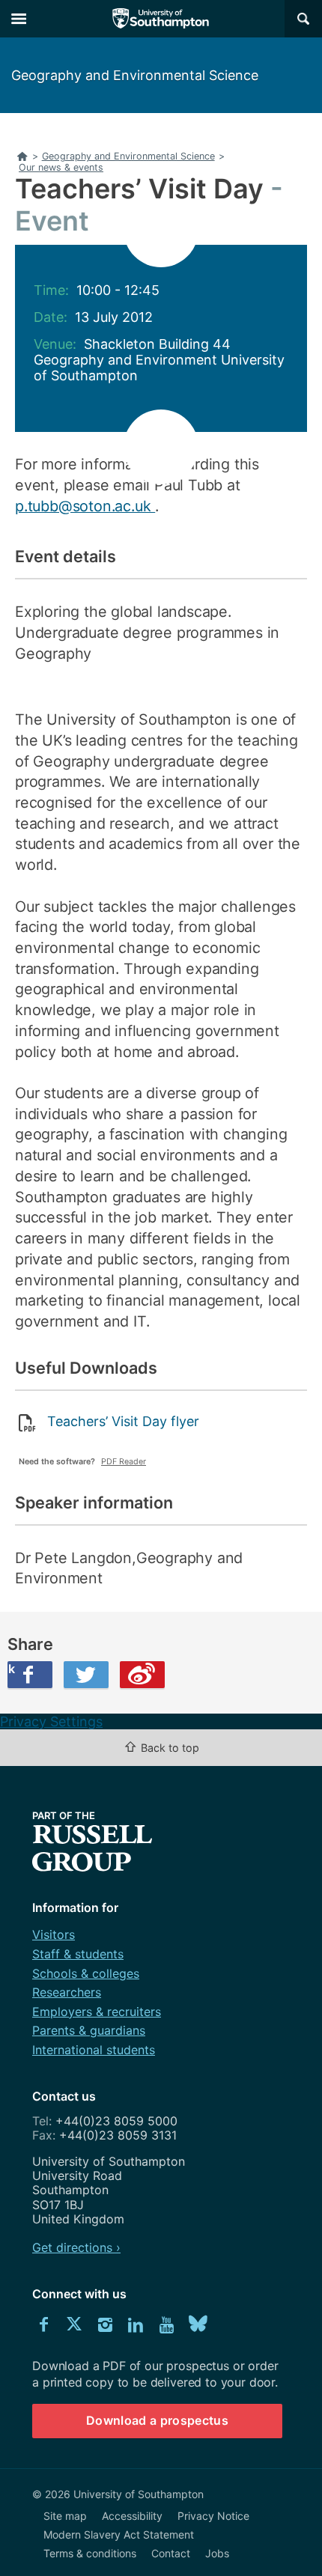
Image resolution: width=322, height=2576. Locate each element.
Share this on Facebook (11, 1669)
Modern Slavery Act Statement (119, 2534)
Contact (171, 2553)
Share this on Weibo (142, 1675)
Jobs (217, 2553)
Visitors (54, 1934)
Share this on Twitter (86, 1675)
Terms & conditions (90, 2553)
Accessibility (132, 2516)
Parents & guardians (89, 2030)
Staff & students (78, 1954)
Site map (65, 2516)
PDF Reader (124, 1462)
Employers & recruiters (97, 2012)
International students (94, 2050)
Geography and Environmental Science (135, 75)
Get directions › (76, 2247)
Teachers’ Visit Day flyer (123, 1421)
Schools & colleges (86, 1973)
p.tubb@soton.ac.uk (85, 506)
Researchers (67, 1992)
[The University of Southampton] (161, 19)
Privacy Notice (213, 2516)
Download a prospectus (157, 2420)
